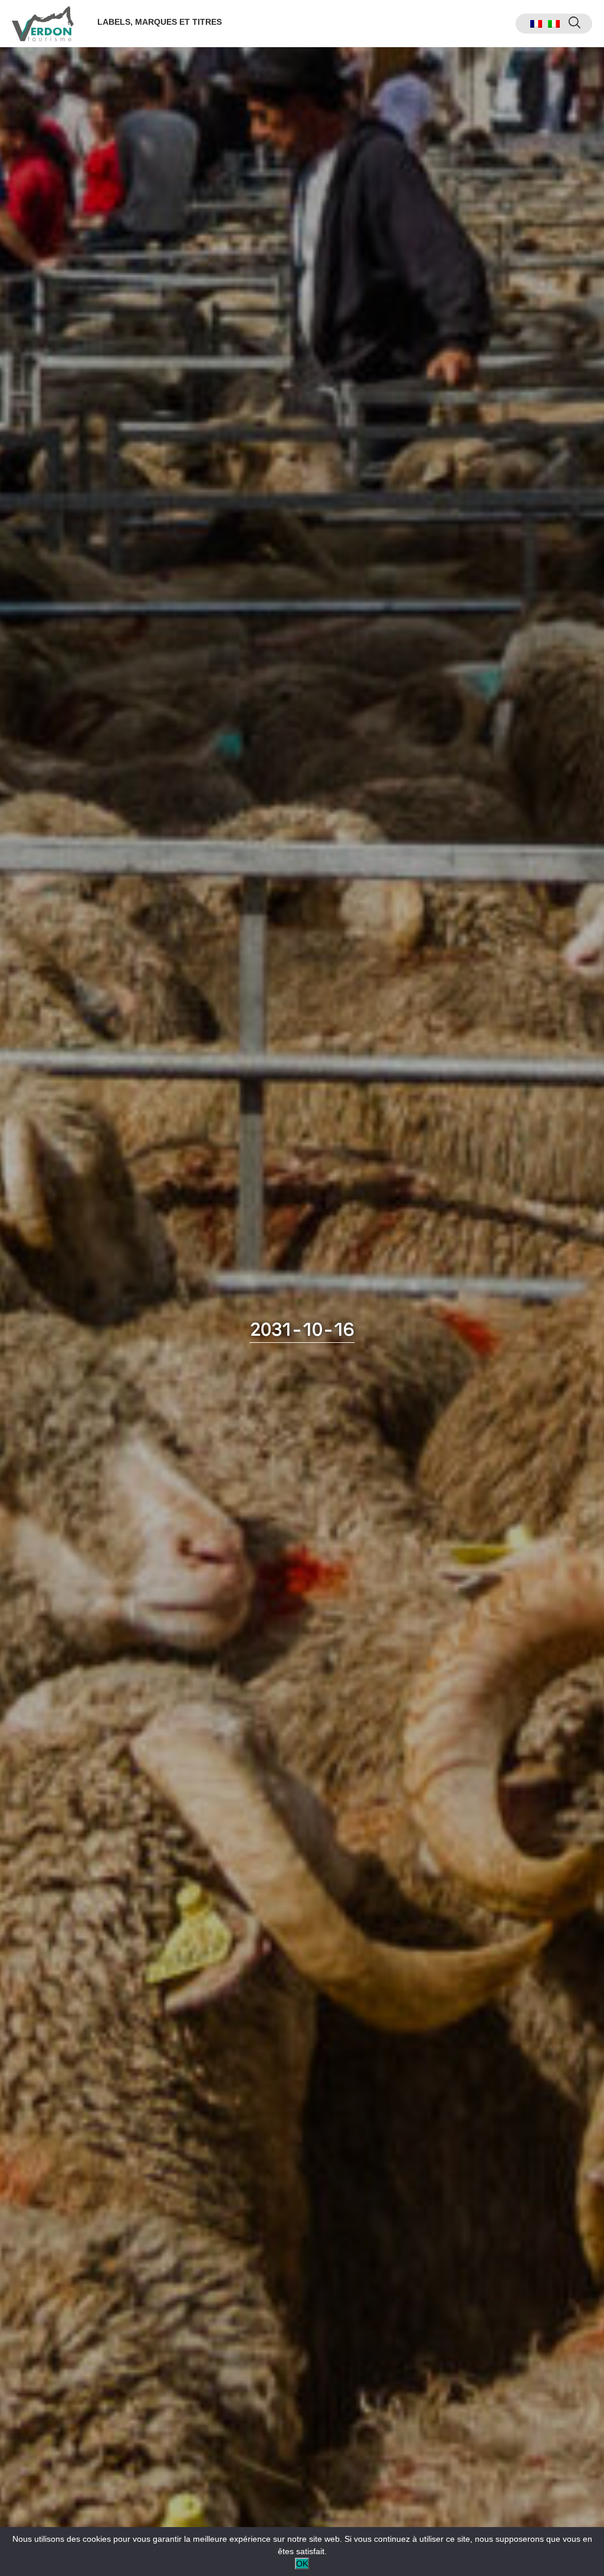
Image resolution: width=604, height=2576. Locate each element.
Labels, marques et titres (160, 22)
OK (302, 2564)
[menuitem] (536, 24)
